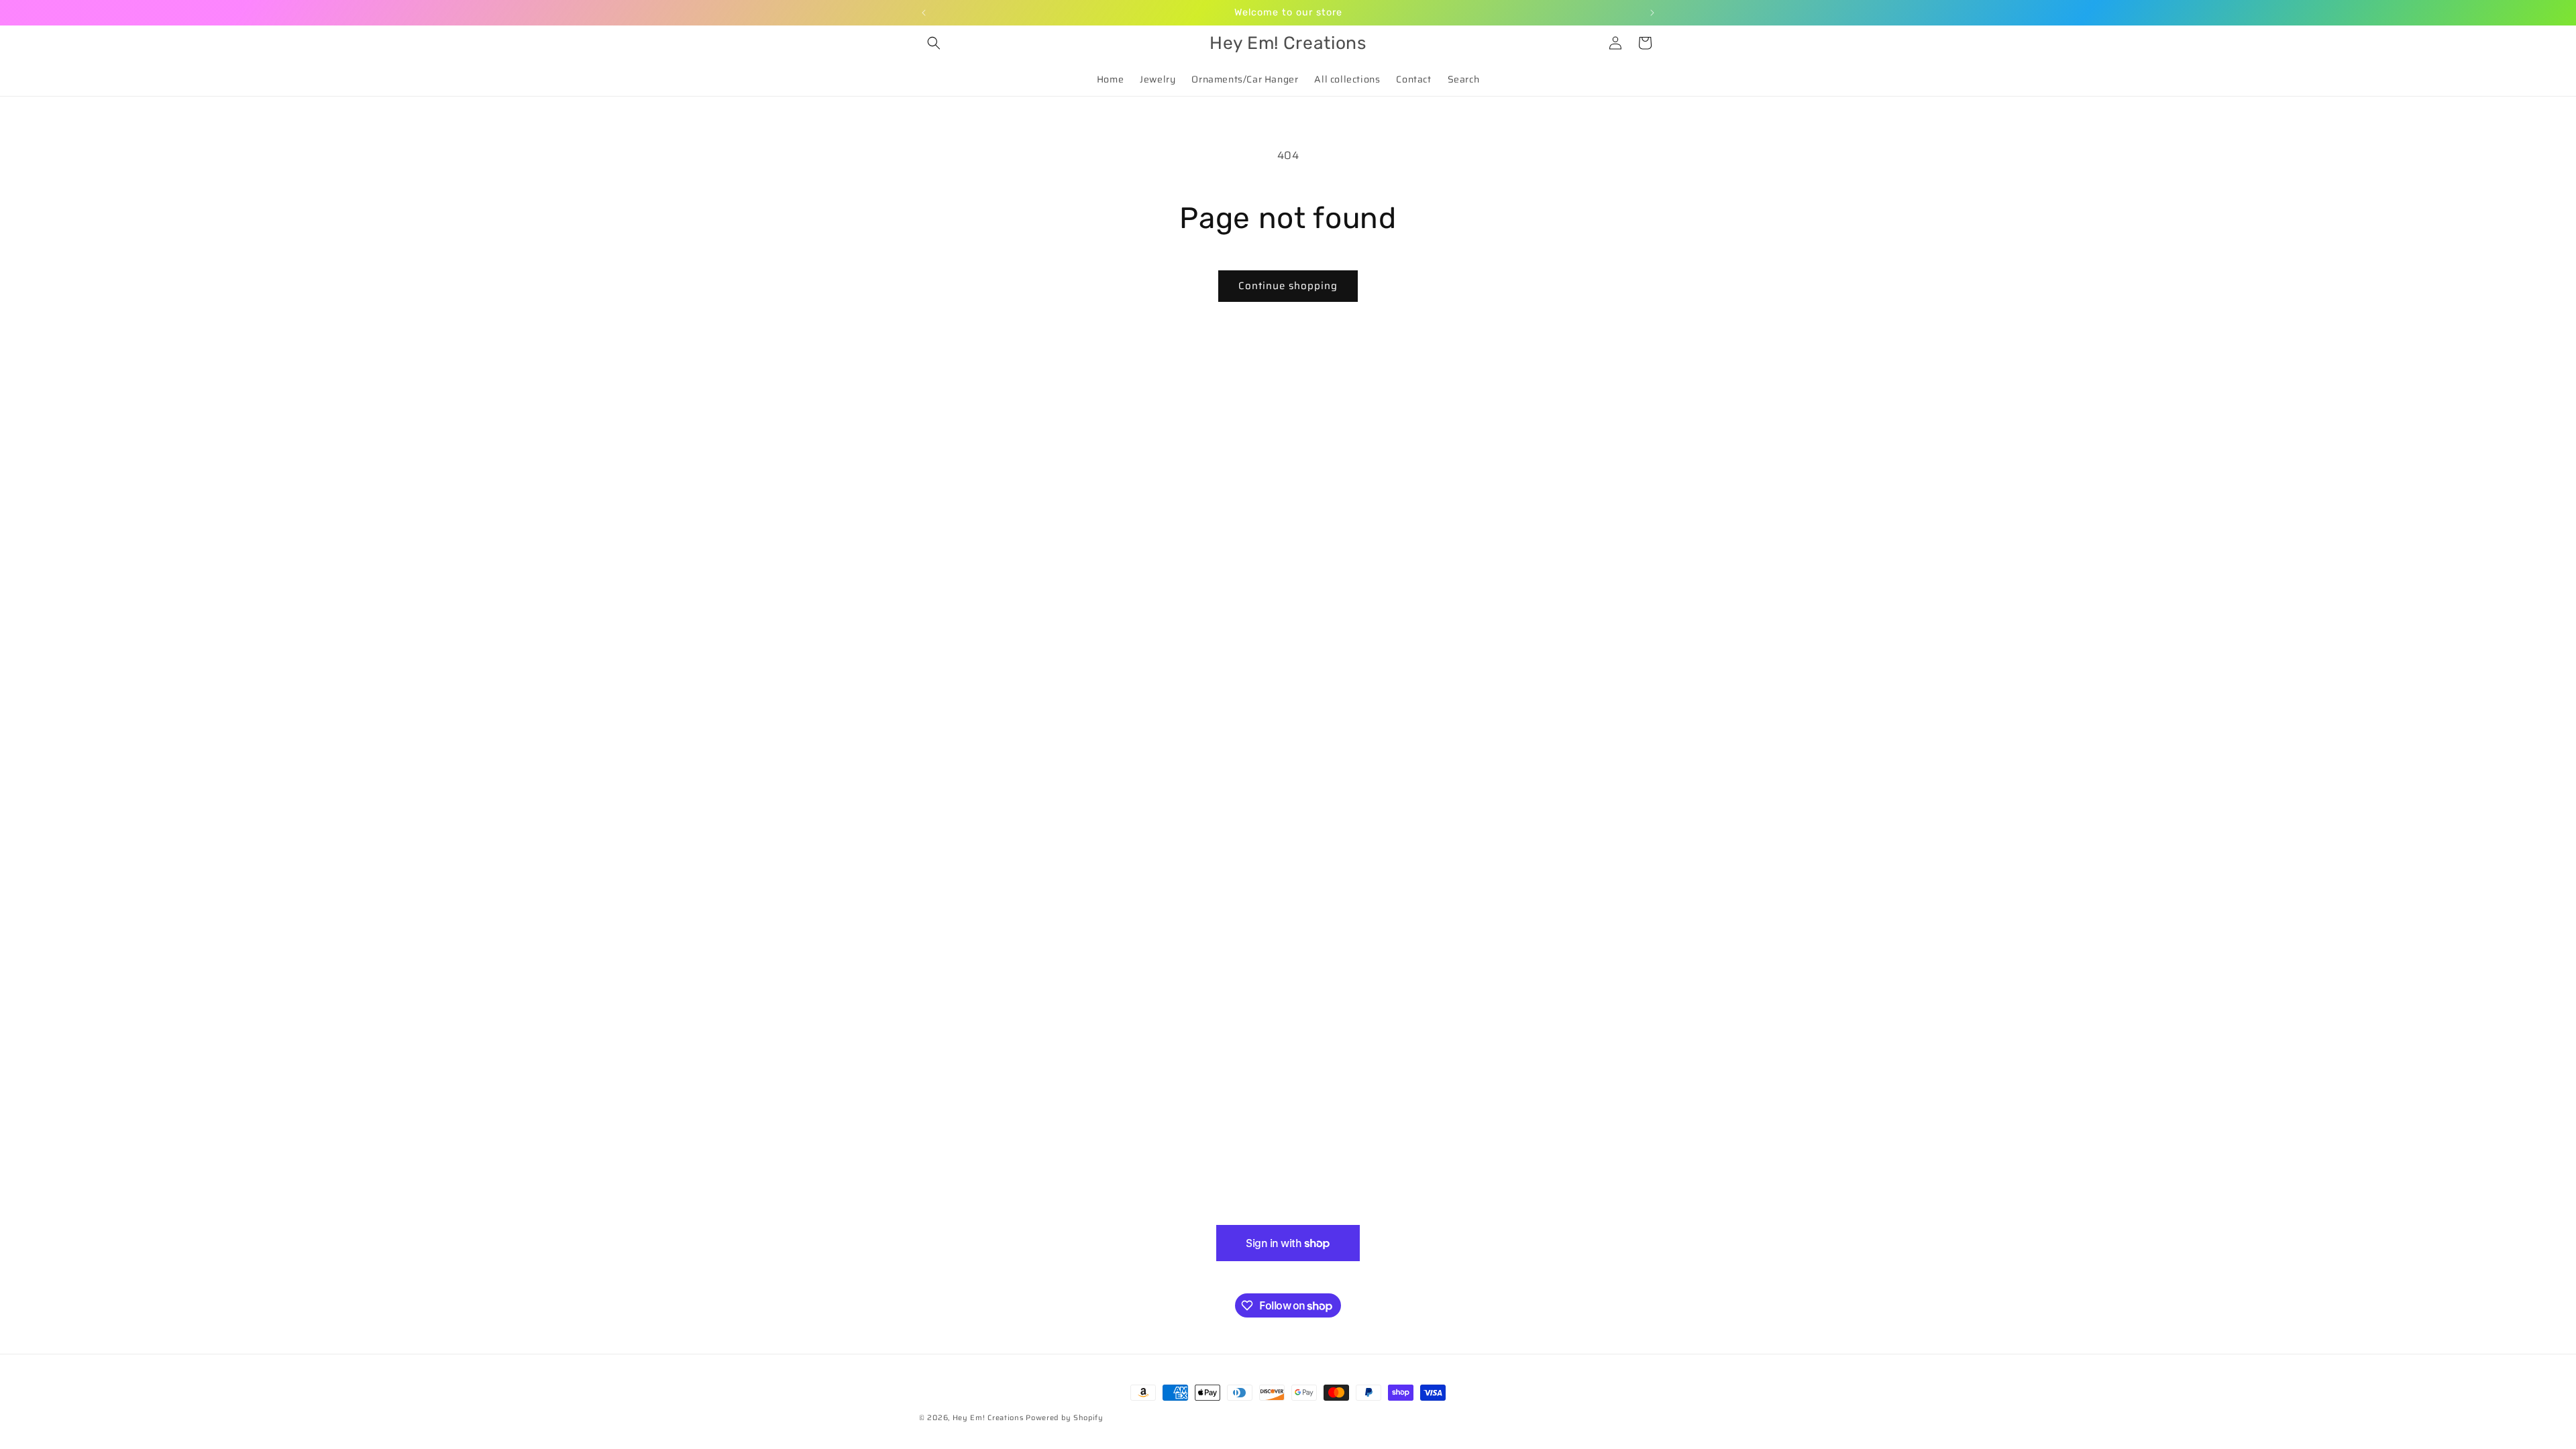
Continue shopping (1288, 286)
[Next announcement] (1652, 13)
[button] (934, 43)
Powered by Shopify (1065, 1418)
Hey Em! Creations (988, 1418)
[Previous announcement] (924, 13)
